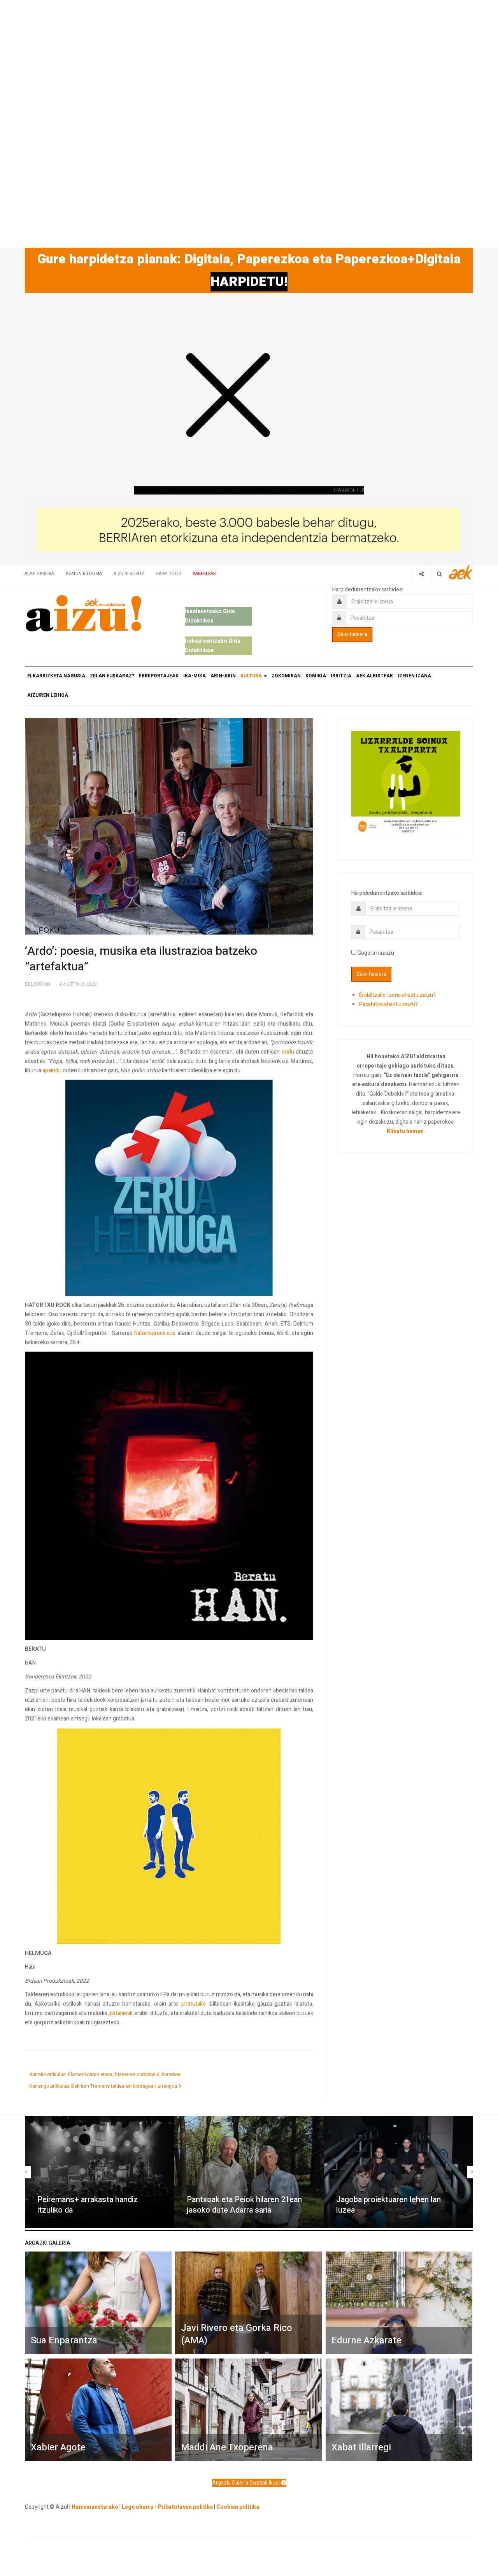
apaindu (52, 1071)
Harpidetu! (168, 574)
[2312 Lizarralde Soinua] (406, 782)
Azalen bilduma (84, 574)
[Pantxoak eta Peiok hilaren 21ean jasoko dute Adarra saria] (249, 2172)
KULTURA (252, 676)
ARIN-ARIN (223, 676)
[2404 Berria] (249, 529)
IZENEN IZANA (414, 676)
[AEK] (461, 572)
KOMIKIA (316, 676)
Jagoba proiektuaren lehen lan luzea (388, 2205)
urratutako (193, 2004)
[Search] (439, 574)
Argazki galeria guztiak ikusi (246, 2483)
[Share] (421, 574)
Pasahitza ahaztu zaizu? (388, 1004)
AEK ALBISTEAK (374, 676)
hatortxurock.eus (155, 1333)
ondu (288, 1052)
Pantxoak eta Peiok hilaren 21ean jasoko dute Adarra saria (244, 2205)
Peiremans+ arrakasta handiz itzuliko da (88, 2205)
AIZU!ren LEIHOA (48, 695)
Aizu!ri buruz (129, 574)
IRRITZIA (341, 676)
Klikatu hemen (405, 1131)
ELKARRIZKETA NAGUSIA (56, 676)
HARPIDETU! (249, 282)
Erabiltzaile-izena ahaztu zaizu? (397, 995)
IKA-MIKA (195, 676)
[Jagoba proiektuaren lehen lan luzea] (398, 2172)
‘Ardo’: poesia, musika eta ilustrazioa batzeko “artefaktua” (141, 959)
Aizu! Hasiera (39, 574)
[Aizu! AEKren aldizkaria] (83, 613)
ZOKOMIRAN (286, 676)
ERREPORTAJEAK (159, 676)
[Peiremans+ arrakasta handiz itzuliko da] (100, 2172)
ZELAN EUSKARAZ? (112, 676)
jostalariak (121, 2013)
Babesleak (204, 574)
